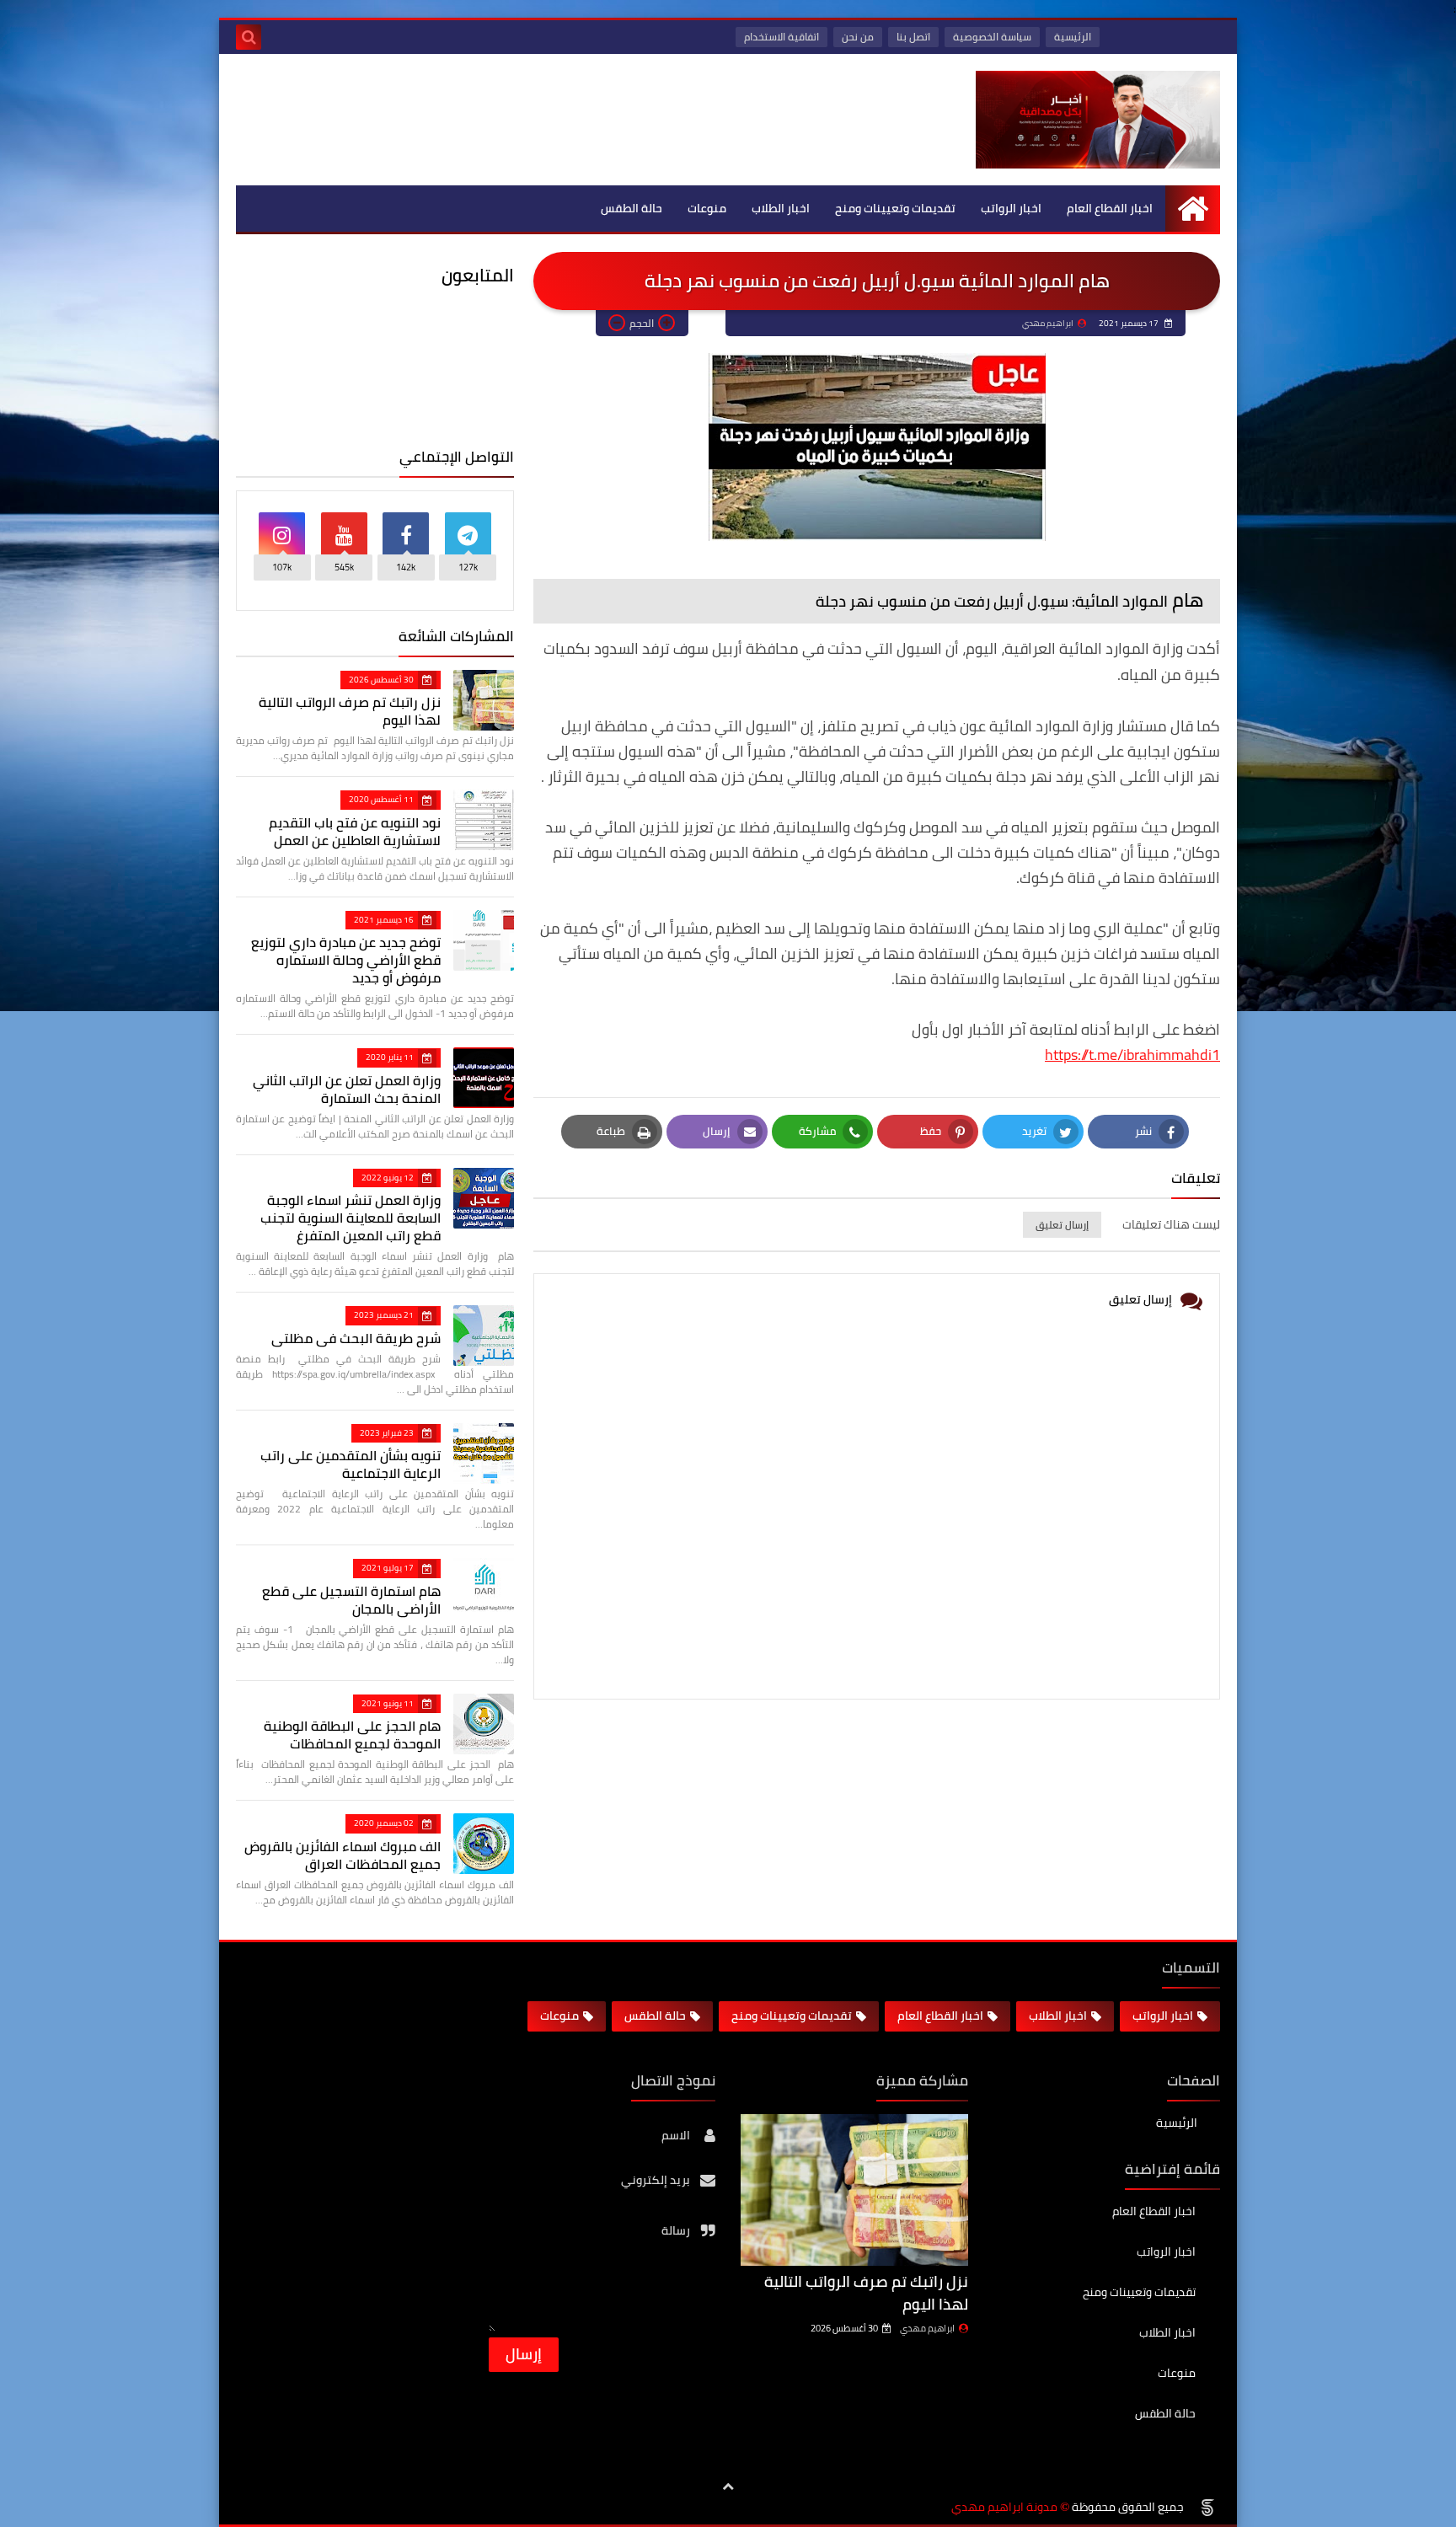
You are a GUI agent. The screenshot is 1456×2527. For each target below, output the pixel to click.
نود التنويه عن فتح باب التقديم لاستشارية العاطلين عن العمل (355, 831)
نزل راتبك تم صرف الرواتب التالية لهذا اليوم (350, 711)
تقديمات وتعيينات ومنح (895, 208)
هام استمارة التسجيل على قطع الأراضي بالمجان (351, 1600)
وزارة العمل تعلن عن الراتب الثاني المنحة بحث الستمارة (347, 1089)
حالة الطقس (632, 208)
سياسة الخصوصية (992, 37)
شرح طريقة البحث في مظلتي (356, 1338)
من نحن (858, 37)
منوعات (707, 208)
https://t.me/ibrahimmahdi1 (1132, 1055)
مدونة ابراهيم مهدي (1004, 2507)
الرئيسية (1073, 37)
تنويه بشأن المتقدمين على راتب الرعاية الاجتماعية (351, 1464)
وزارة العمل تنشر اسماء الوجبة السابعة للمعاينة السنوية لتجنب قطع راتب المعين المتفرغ (351, 1218)
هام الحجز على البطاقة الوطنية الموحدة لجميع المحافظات (352, 1735)
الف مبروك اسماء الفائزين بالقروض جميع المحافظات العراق (343, 1855)
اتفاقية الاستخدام (782, 37)
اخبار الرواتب (1011, 208)
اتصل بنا (913, 37)
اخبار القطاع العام (1110, 208)
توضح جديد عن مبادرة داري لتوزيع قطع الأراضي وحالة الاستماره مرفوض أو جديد (346, 960)
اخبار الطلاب (781, 208)
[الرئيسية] (1193, 209)
